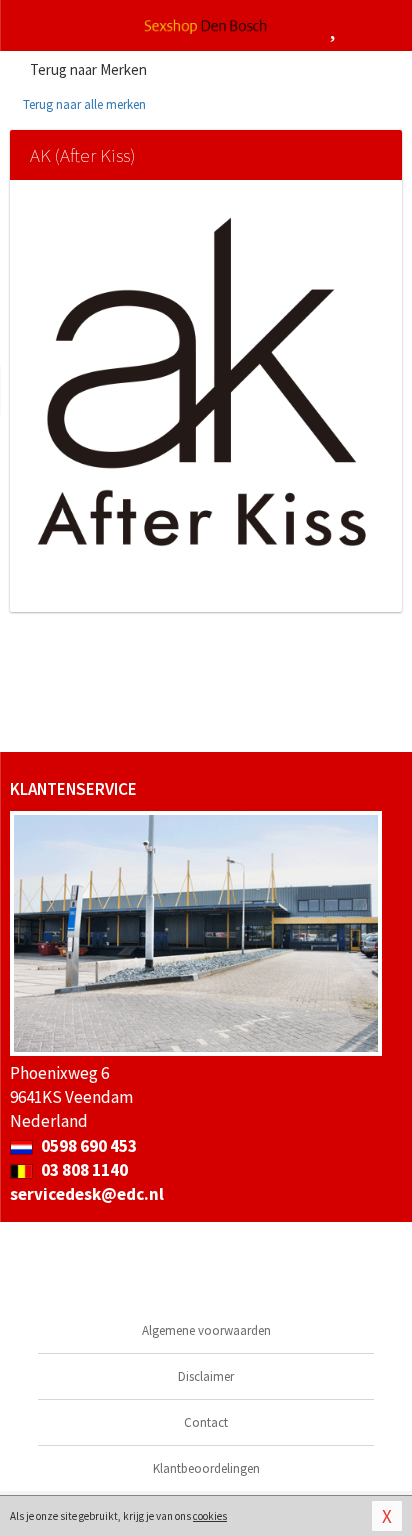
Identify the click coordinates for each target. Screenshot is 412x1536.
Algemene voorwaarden (206, 1330)
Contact (206, 1422)
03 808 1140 (83, 1170)
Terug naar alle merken (83, 104)
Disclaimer (206, 1376)
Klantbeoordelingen (206, 1468)
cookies (210, 1516)
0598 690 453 (87, 1146)
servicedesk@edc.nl (87, 1194)
